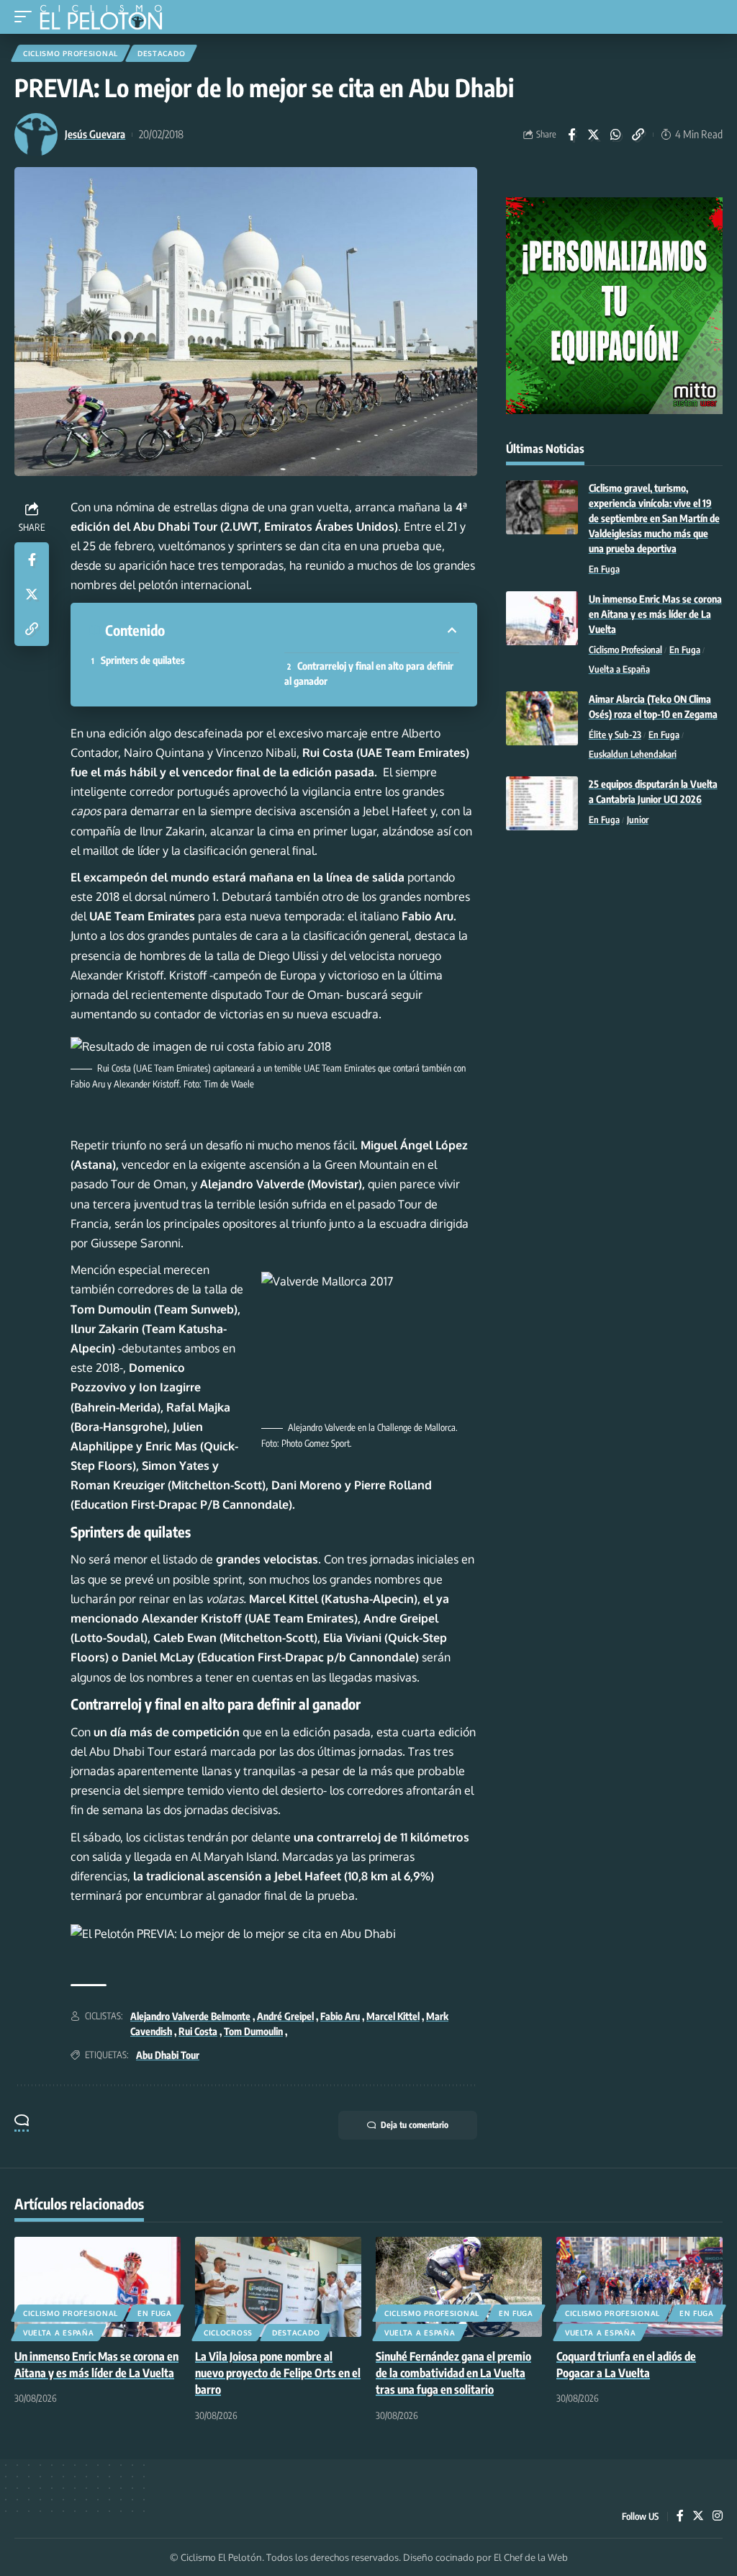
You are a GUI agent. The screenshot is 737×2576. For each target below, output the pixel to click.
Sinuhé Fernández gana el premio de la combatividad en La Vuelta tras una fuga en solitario (453, 2373)
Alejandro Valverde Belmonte (190, 2016)
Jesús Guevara (95, 134)
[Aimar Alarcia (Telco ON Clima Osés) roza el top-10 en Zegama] (542, 718)
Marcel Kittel (393, 2016)
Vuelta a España (619, 669)
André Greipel (285, 2016)
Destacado (161, 53)
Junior (638, 820)
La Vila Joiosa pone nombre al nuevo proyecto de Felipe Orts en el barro (278, 2373)
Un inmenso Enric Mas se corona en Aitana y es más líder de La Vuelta (655, 614)
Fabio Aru (340, 2016)
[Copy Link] (638, 135)
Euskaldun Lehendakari (633, 754)
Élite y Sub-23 (615, 735)
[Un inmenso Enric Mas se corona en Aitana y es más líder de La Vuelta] (542, 618)
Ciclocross (228, 2333)
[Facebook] (680, 2517)
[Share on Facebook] (571, 135)
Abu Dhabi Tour (168, 2055)
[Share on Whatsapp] (616, 135)
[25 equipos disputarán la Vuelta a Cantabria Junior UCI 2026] (542, 803)
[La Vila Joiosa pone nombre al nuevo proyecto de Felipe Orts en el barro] (278, 2287)
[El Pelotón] (106, 19)
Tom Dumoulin (253, 2031)
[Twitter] (698, 2517)
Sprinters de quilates (144, 660)
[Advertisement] (614, 949)
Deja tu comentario (415, 2125)
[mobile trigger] (27, 17)
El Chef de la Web (531, 2557)
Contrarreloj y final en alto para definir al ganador (369, 673)
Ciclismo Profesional (71, 53)
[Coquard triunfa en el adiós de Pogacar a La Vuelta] (639, 2287)
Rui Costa (198, 2031)
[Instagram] (718, 2517)
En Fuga (604, 569)
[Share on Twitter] (594, 135)
